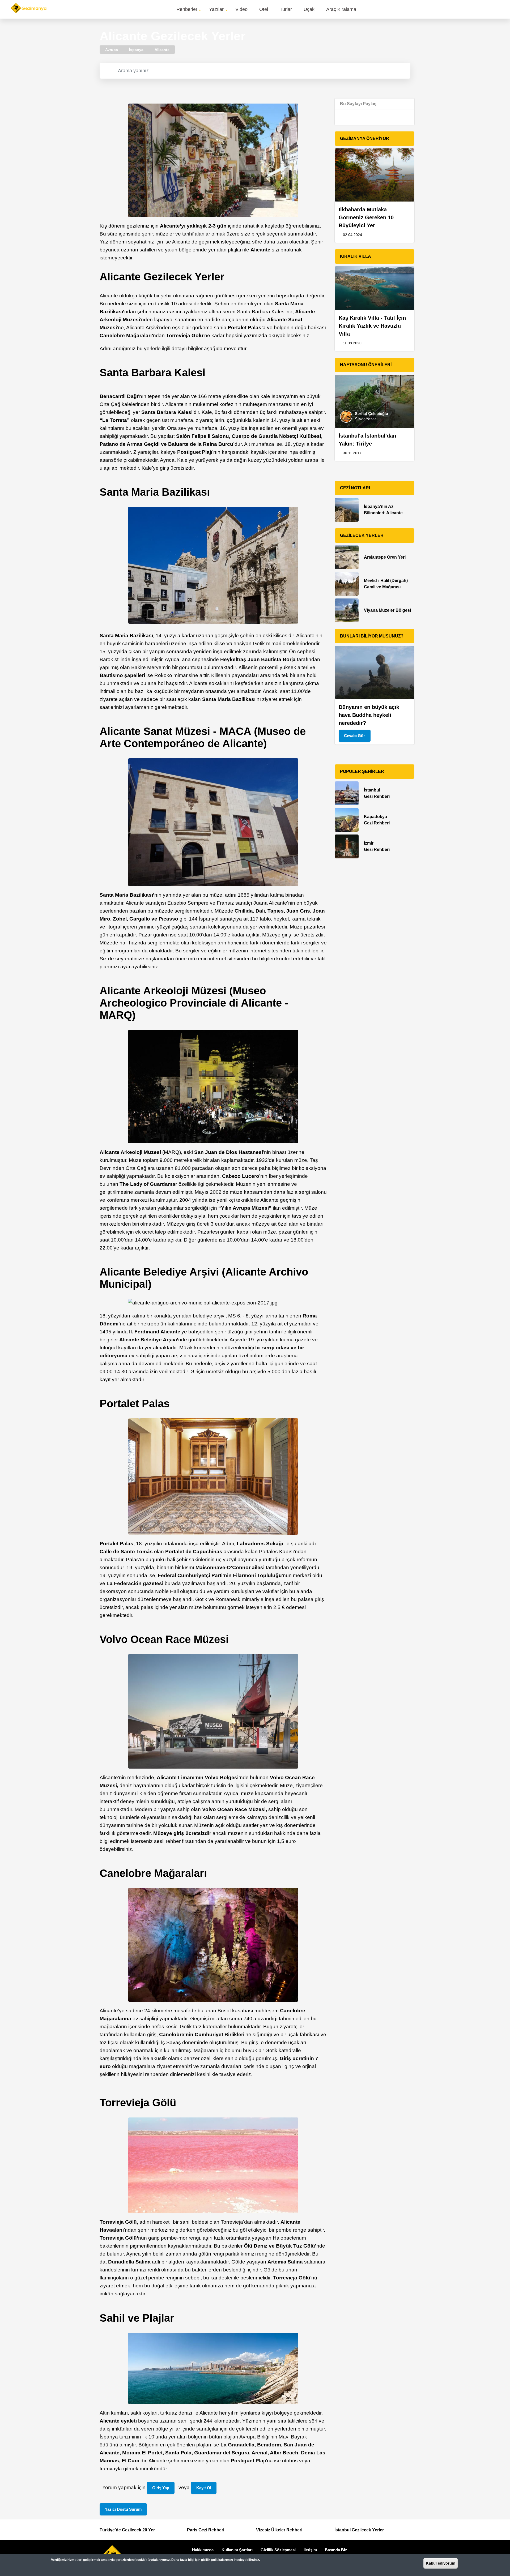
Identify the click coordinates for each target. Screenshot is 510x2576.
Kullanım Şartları (237, 2550)
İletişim (310, 2550)
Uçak (309, 9)
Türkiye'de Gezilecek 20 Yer (127, 2530)
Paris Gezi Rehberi (206, 2530)
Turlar (286, 9)
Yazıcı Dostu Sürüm (123, 2509)
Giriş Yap (161, 2488)
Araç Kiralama (341, 9)
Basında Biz (336, 2550)
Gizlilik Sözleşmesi (278, 2550)
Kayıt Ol (204, 2488)
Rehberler (187, 9)
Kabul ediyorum (441, 2563)
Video (241, 9)
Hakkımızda (203, 2550)
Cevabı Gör (354, 736)
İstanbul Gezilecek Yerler (359, 2530)
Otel (264, 9)
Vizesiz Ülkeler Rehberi (279, 2530)
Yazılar (216, 9)
